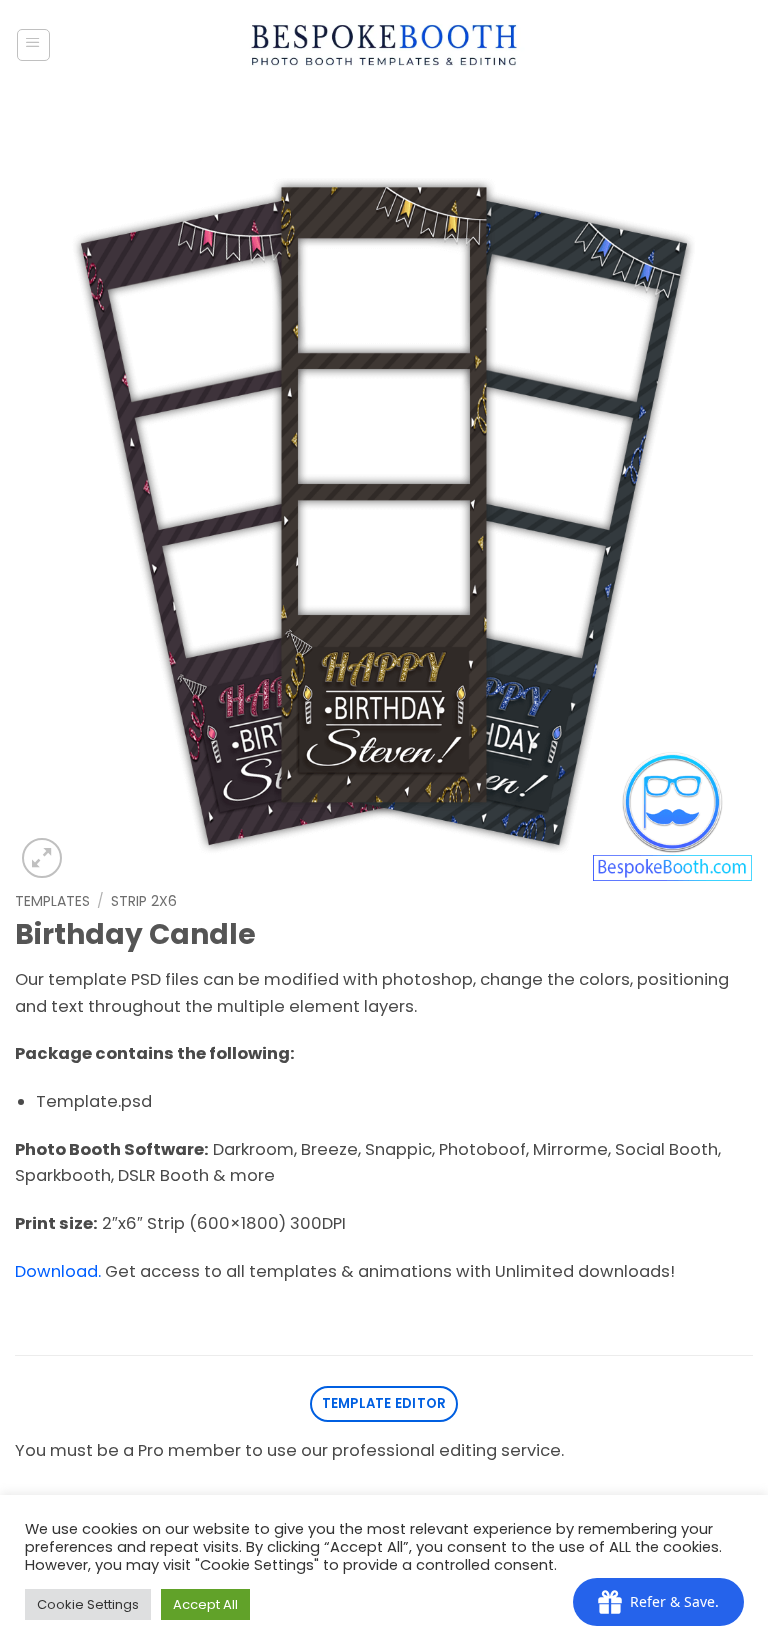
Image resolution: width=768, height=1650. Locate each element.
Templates (52, 901)
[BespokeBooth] (384, 45)
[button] (33, 45)
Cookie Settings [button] (88, 1604)
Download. (58, 1271)
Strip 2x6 (144, 901)
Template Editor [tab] (384, 1403)
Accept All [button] (205, 1604)
